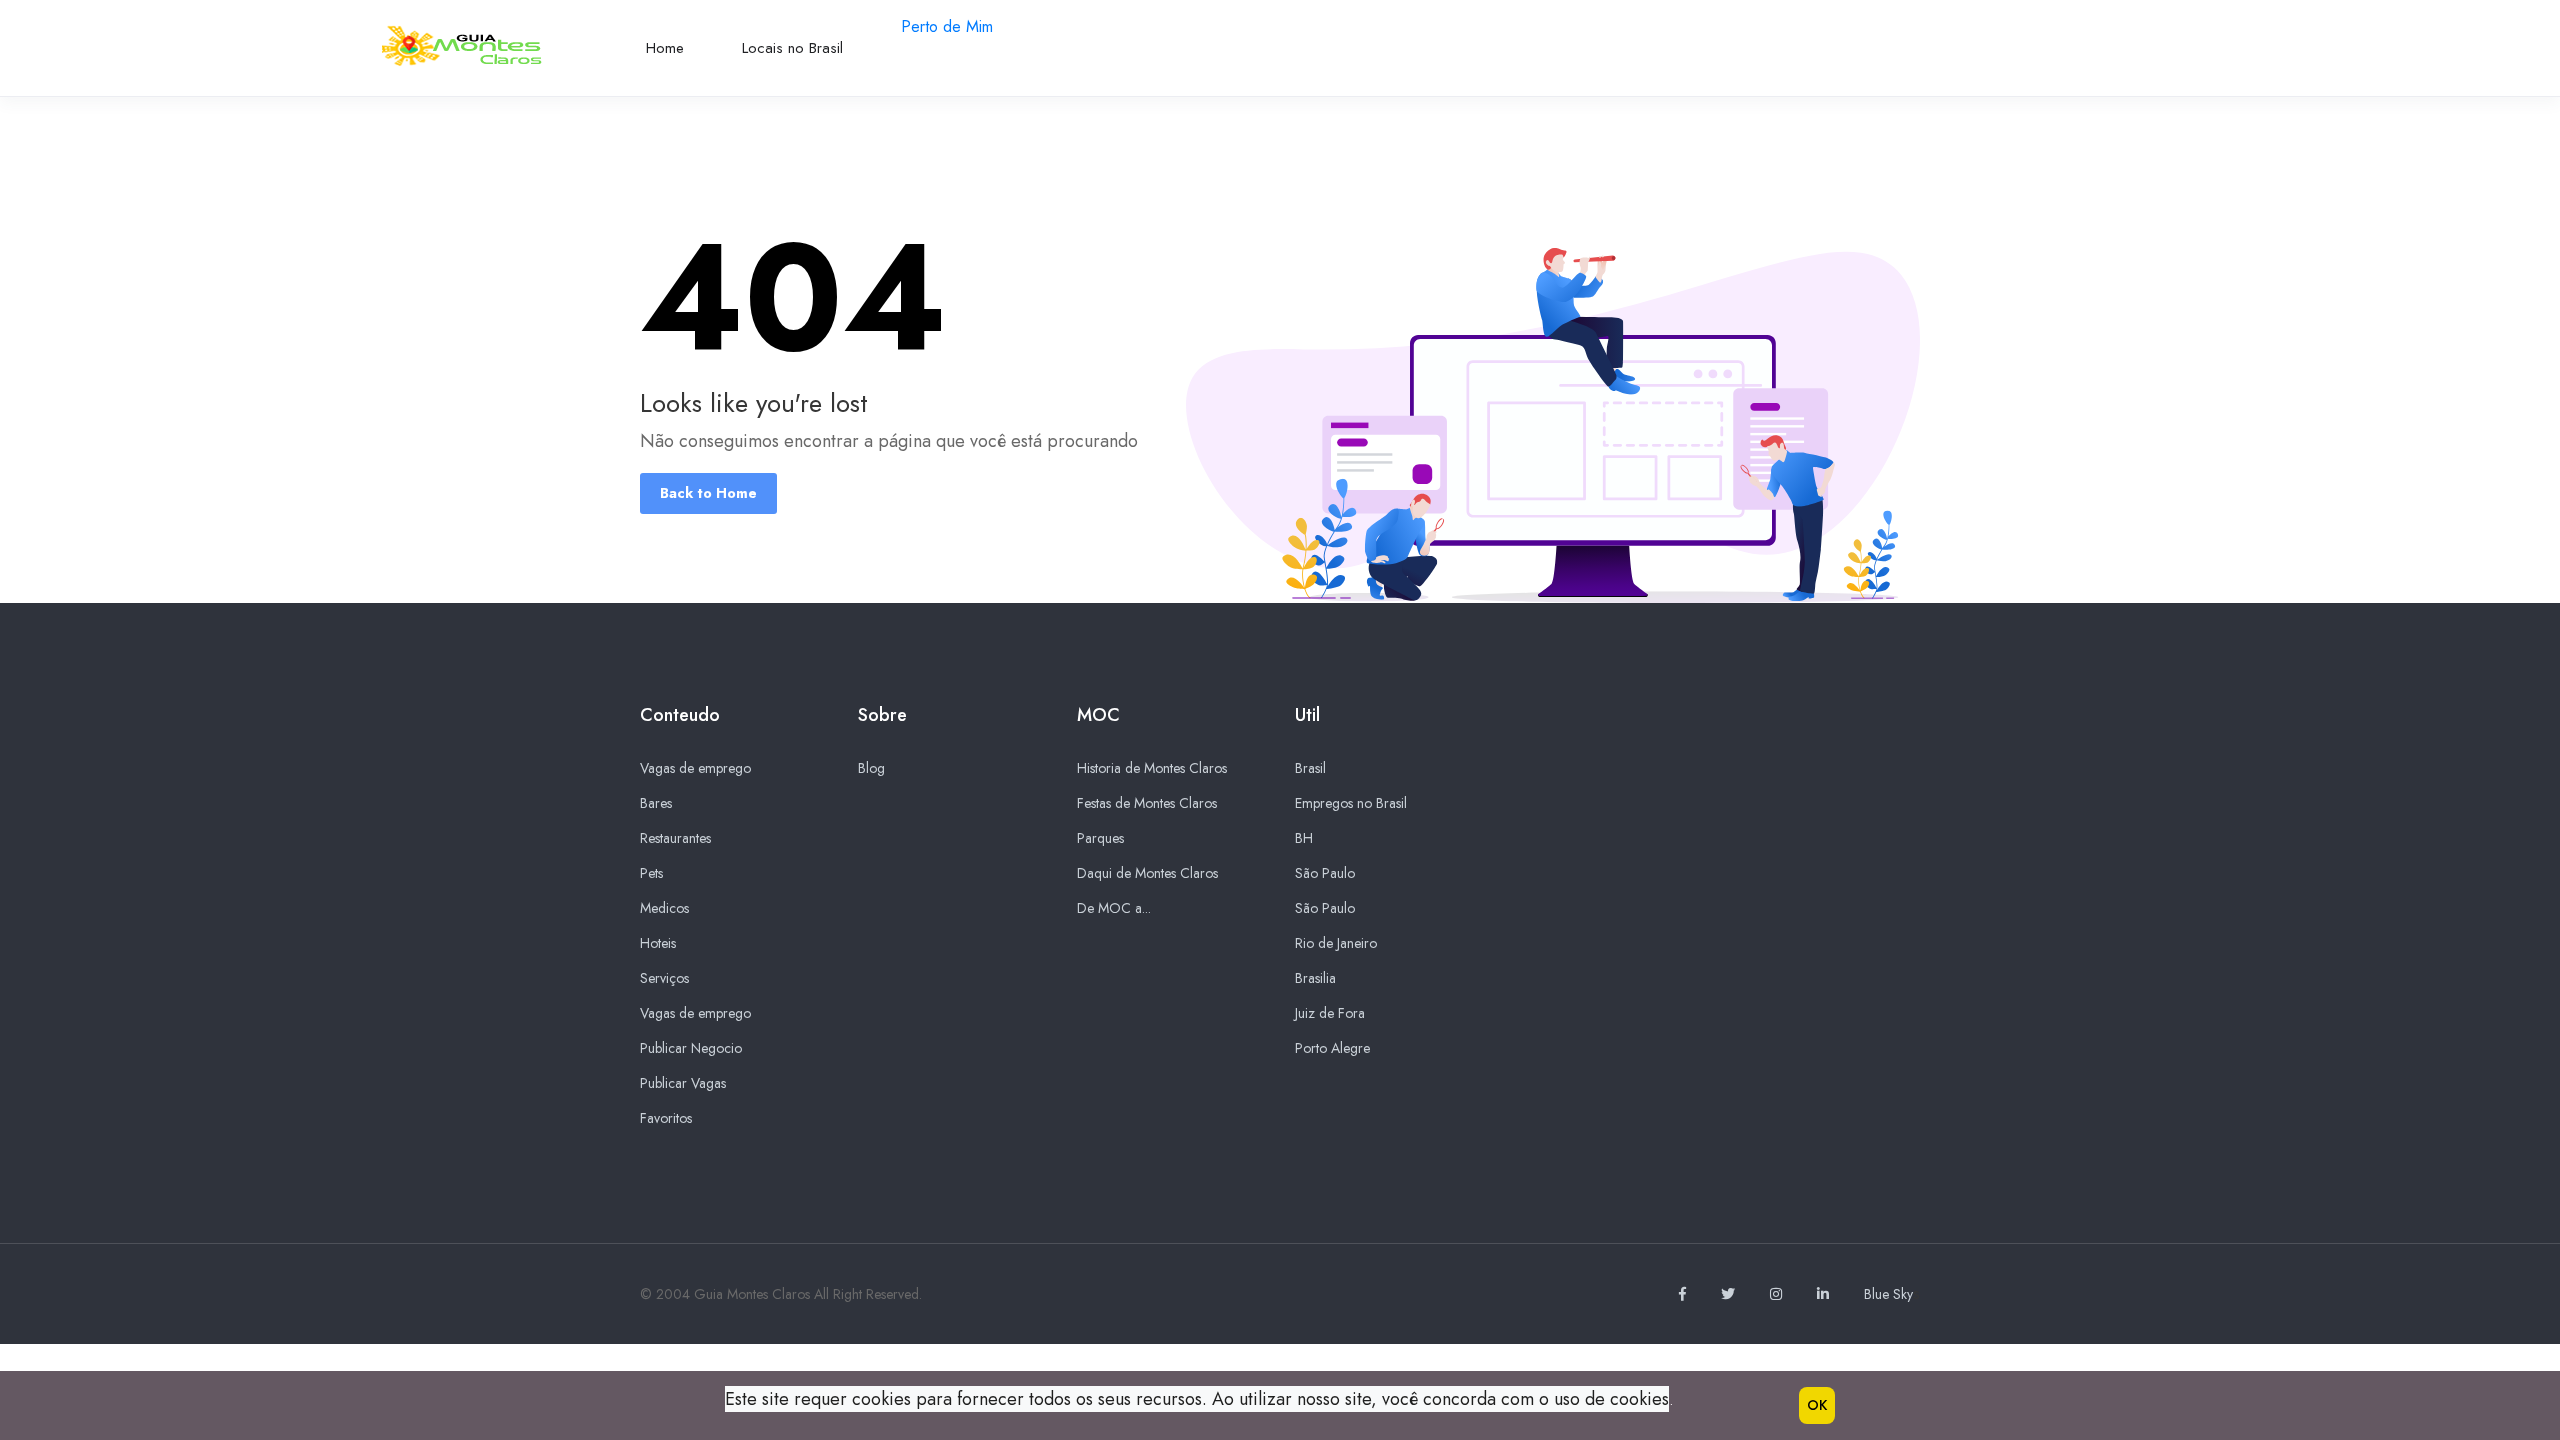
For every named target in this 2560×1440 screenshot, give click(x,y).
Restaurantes (675, 838)
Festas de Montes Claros (1147, 803)
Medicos (664, 908)
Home (665, 48)
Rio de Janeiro (1336, 943)
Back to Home (708, 493)
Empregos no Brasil (1351, 803)
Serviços (664, 978)
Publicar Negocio (691, 1048)
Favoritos (666, 1118)
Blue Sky (1888, 1294)
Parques (1100, 838)
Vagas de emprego (695, 768)
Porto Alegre (1332, 1048)
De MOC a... (1114, 908)
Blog (871, 768)
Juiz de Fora (1330, 1013)
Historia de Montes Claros (1152, 768)
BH (1304, 838)
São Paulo (1325, 873)
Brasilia (1315, 978)
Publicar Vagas (683, 1083)
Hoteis (658, 943)
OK (1817, 1405)
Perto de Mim (947, 26)
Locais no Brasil (792, 48)
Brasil (1310, 768)
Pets (651, 873)
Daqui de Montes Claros (1147, 873)
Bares (656, 803)
